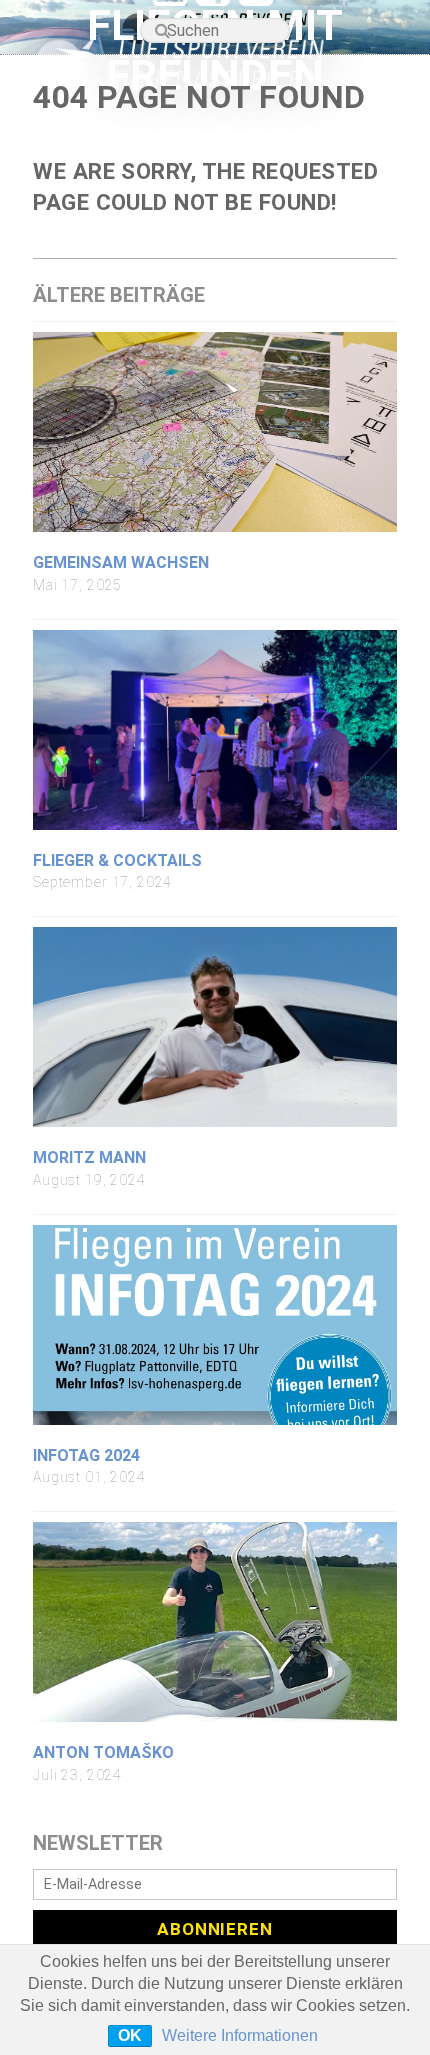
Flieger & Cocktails (117, 860)
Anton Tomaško (103, 1752)
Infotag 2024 (86, 1455)
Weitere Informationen (240, 2035)
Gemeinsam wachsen (121, 562)
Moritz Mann (89, 1157)
